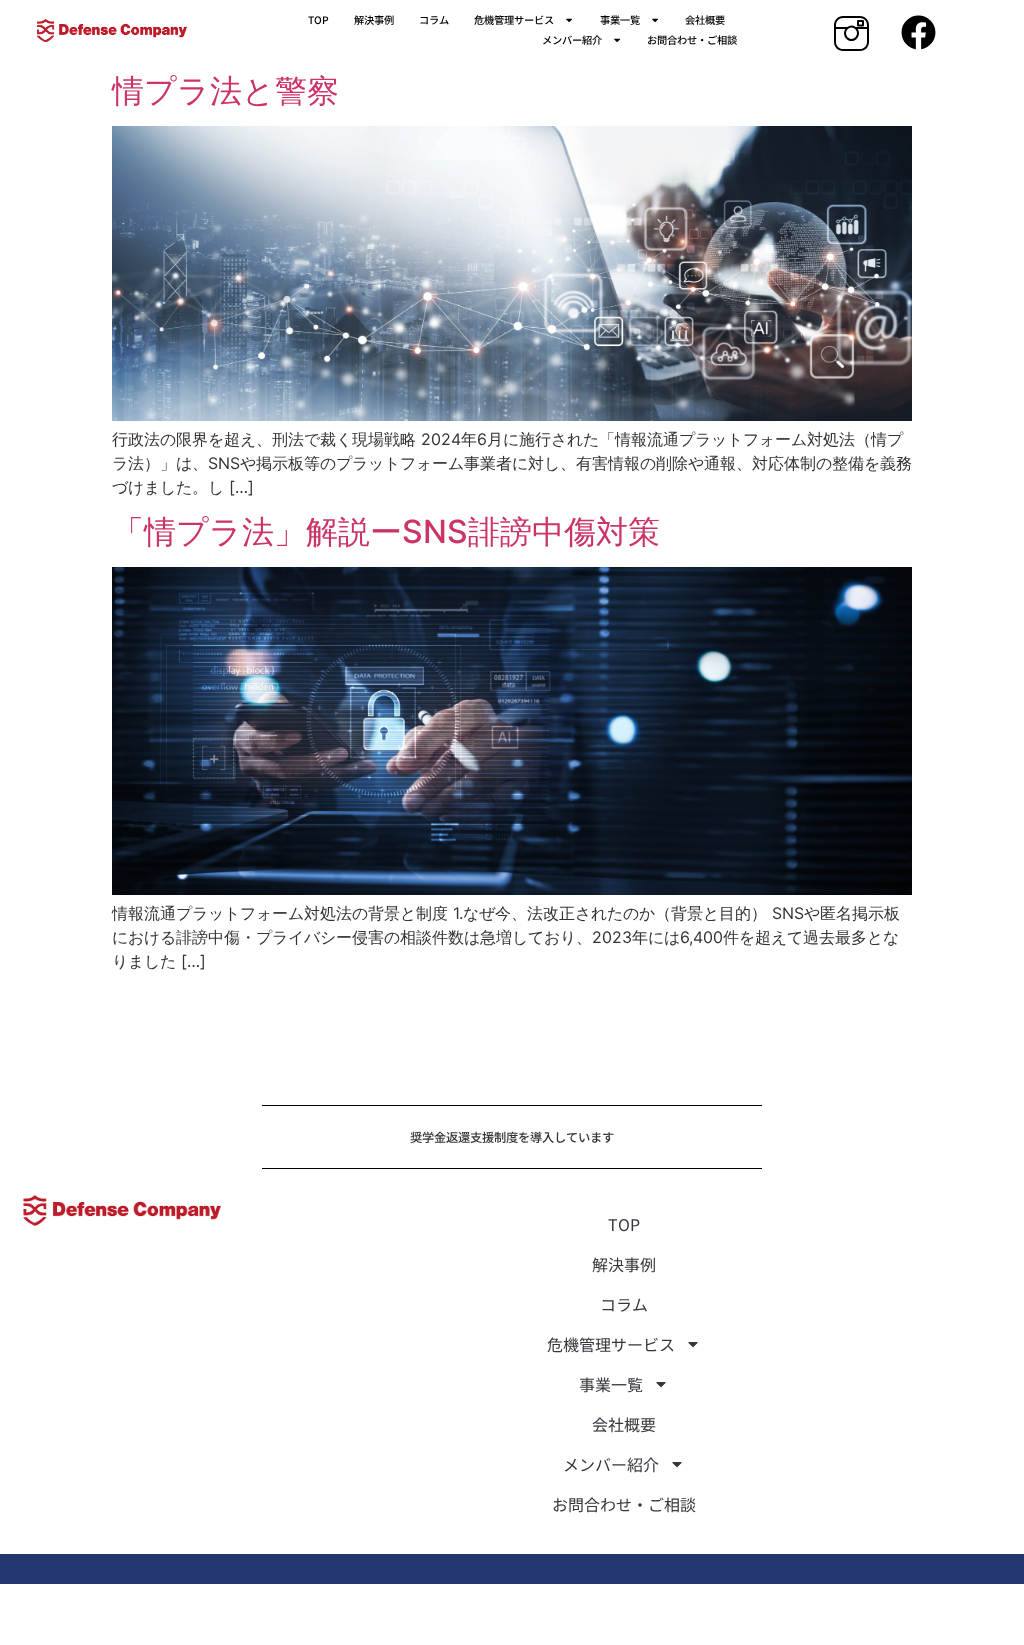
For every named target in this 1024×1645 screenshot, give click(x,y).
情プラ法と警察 (225, 90)
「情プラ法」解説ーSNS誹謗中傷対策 (386, 531)
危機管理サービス (514, 19)
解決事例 (374, 19)
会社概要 (705, 19)
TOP (318, 19)
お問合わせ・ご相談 (692, 39)
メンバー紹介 (572, 39)
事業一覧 (620, 19)
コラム (434, 19)
